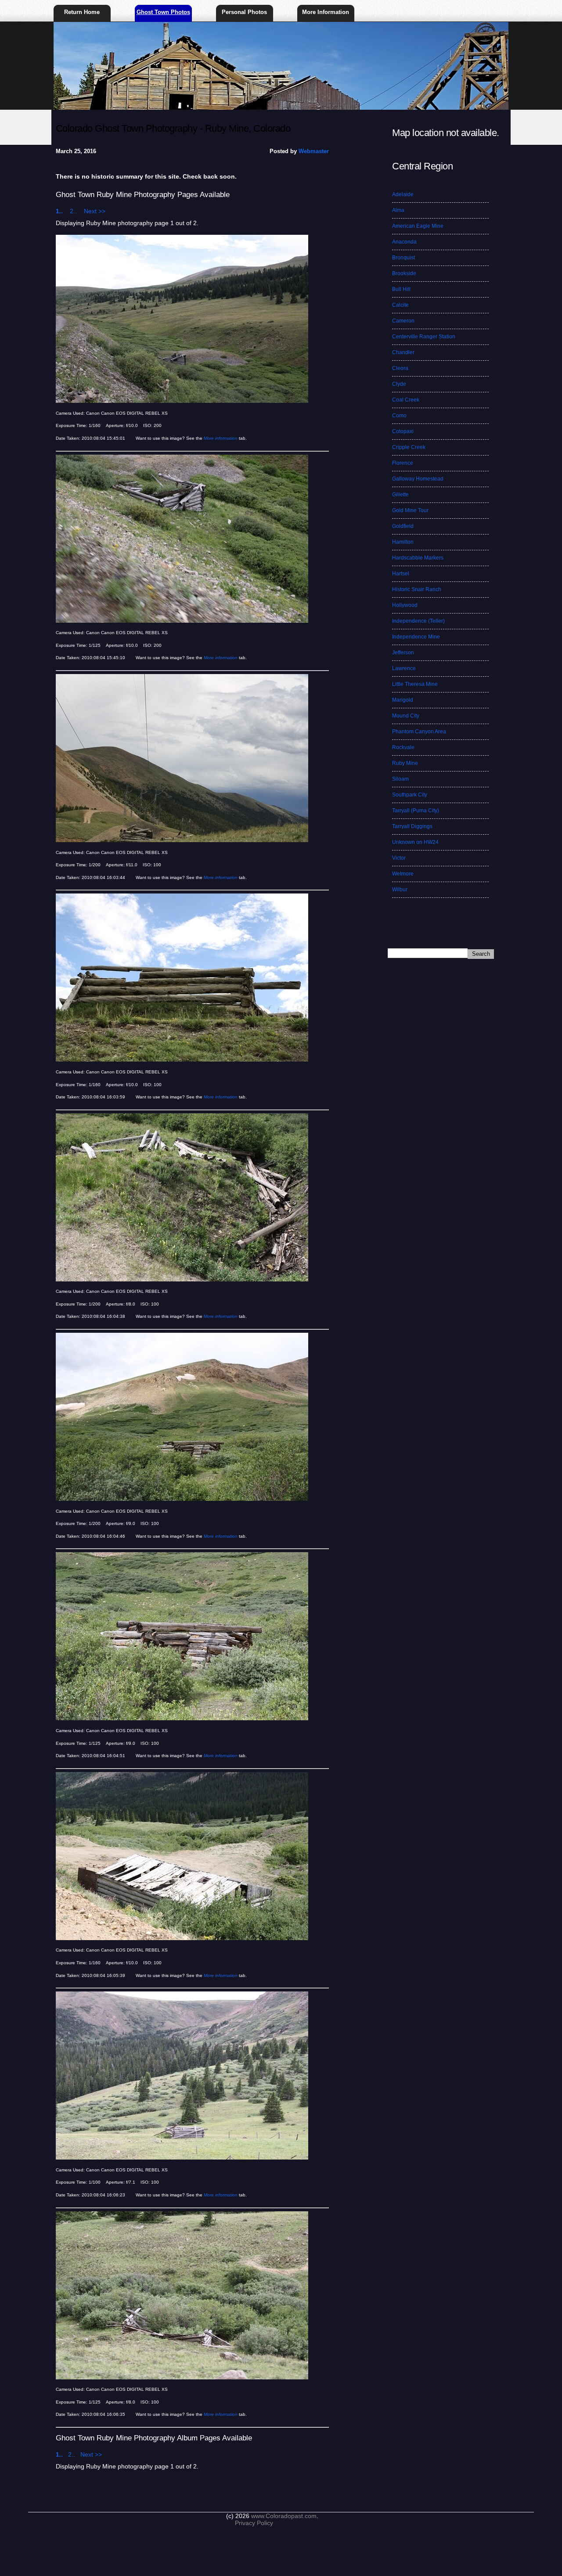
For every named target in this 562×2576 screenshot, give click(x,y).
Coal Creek (406, 400)
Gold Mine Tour (410, 510)
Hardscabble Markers (418, 558)
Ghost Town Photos (163, 12)
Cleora (400, 368)
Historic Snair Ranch (417, 589)
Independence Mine (416, 637)
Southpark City (410, 795)
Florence (403, 463)
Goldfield (403, 526)
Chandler (403, 352)
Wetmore (403, 874)
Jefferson (403, 653)
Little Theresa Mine (415, 684)
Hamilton (403, 542)
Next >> (95, 211)
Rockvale (403, 747)
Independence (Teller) (418, 621)
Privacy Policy (254, 2523)
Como (399, 416)
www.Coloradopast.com (284, 2516)
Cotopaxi (403, 431)
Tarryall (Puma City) (416, 811)
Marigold (403, 700)
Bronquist (403, 258)
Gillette (400, 495)
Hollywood (405, 605)
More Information (326, 12)
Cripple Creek (409, 447)
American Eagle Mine (418, 226)
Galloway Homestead (418, 479)
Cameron (403, 321)
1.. (62, 211)
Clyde (399, 384)
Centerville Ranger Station (424, 337)
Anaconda (404, 242)
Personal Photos (244, 12)
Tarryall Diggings (412, 826)
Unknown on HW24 (415, 842)
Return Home (82, 12)
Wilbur (400, 890)
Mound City (406, 716)
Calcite (400, 305)
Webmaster (314, 151)
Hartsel (401, 574)
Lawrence (404, 668)
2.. (76, 211)
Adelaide (403, 194)
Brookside (404, 273)
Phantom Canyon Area (419, 732)
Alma (398, 210)
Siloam (400, 779)
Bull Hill (401, 289)
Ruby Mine (405, 763)
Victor (399, 858)
